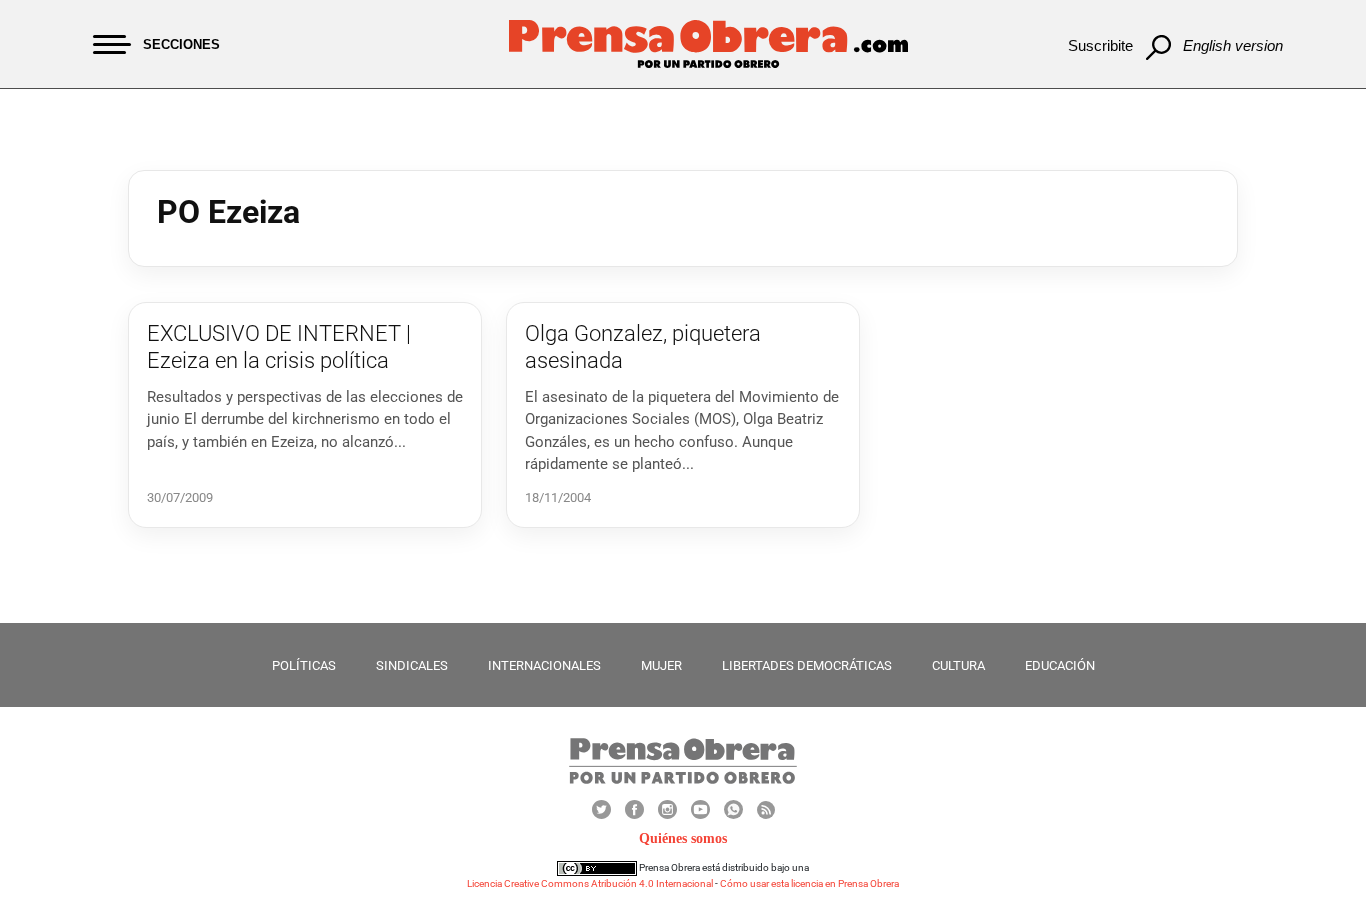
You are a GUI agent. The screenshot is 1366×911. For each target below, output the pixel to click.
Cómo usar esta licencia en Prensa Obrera (809, 883)
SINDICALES (412, 665)
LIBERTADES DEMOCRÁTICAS (807, 665)
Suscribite (1100, 45)
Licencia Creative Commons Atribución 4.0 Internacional (590, 883)
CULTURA (958, 665)
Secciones (181, 44)
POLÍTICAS (304, 665)
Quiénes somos (683, 838)
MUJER (661, 665)
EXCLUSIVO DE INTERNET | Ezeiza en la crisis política (279, 346)
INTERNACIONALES (544, 665)
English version (1233, 45)
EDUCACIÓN (1060, 665)
